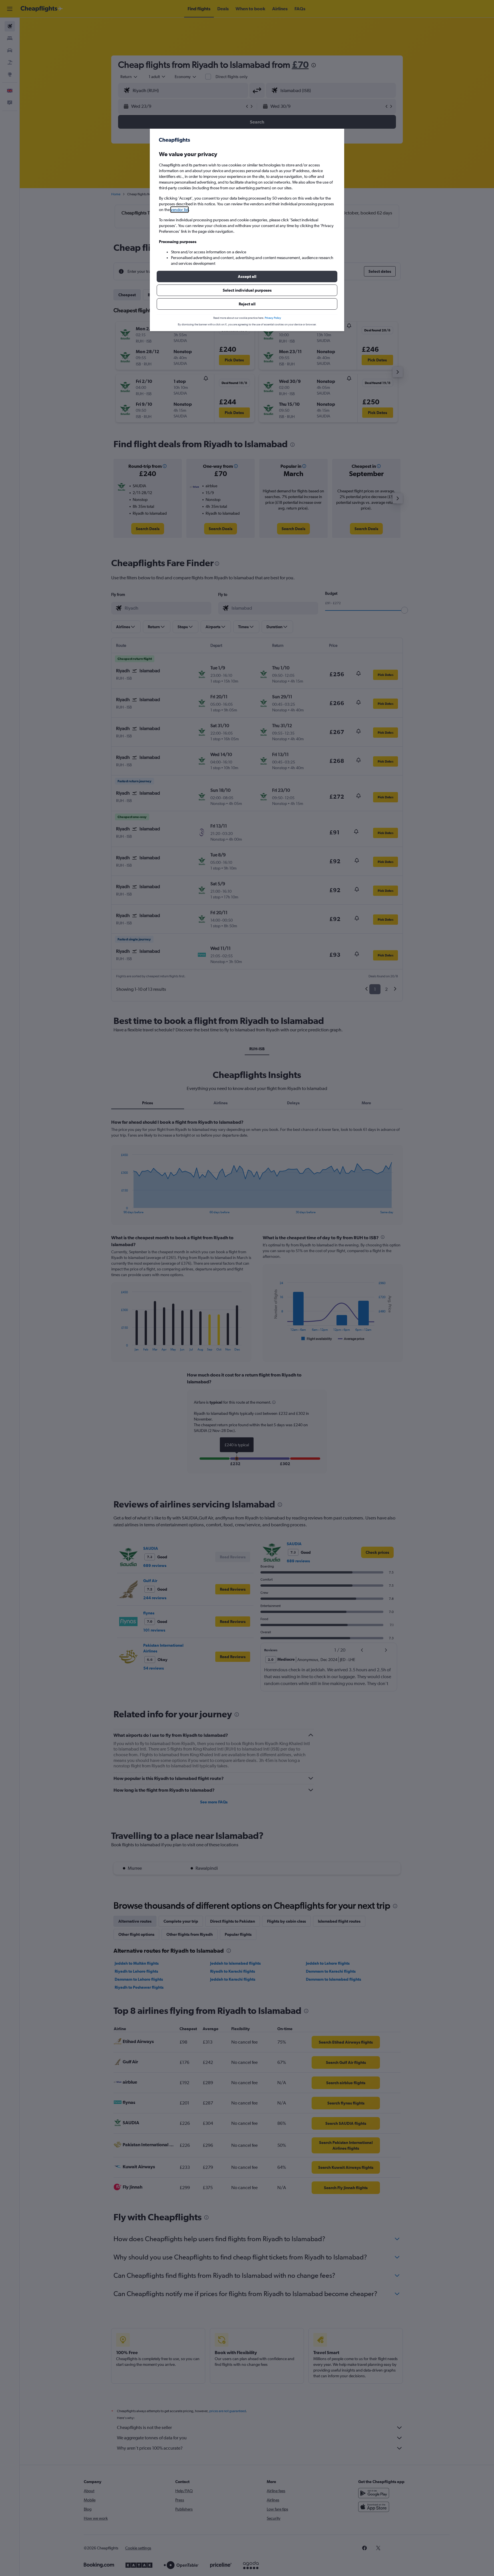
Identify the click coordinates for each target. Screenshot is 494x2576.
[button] (247, 277)
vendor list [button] (180, 210)
